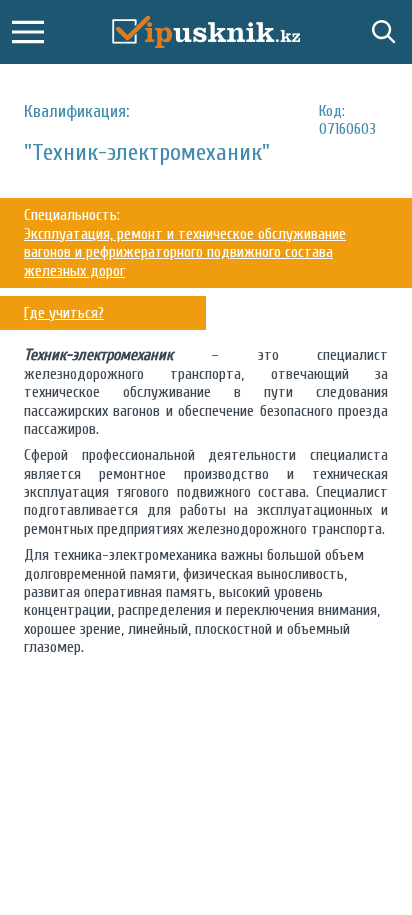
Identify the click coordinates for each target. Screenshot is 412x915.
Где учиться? (64, 313)
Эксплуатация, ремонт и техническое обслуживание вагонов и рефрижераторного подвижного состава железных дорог (185, 252)
